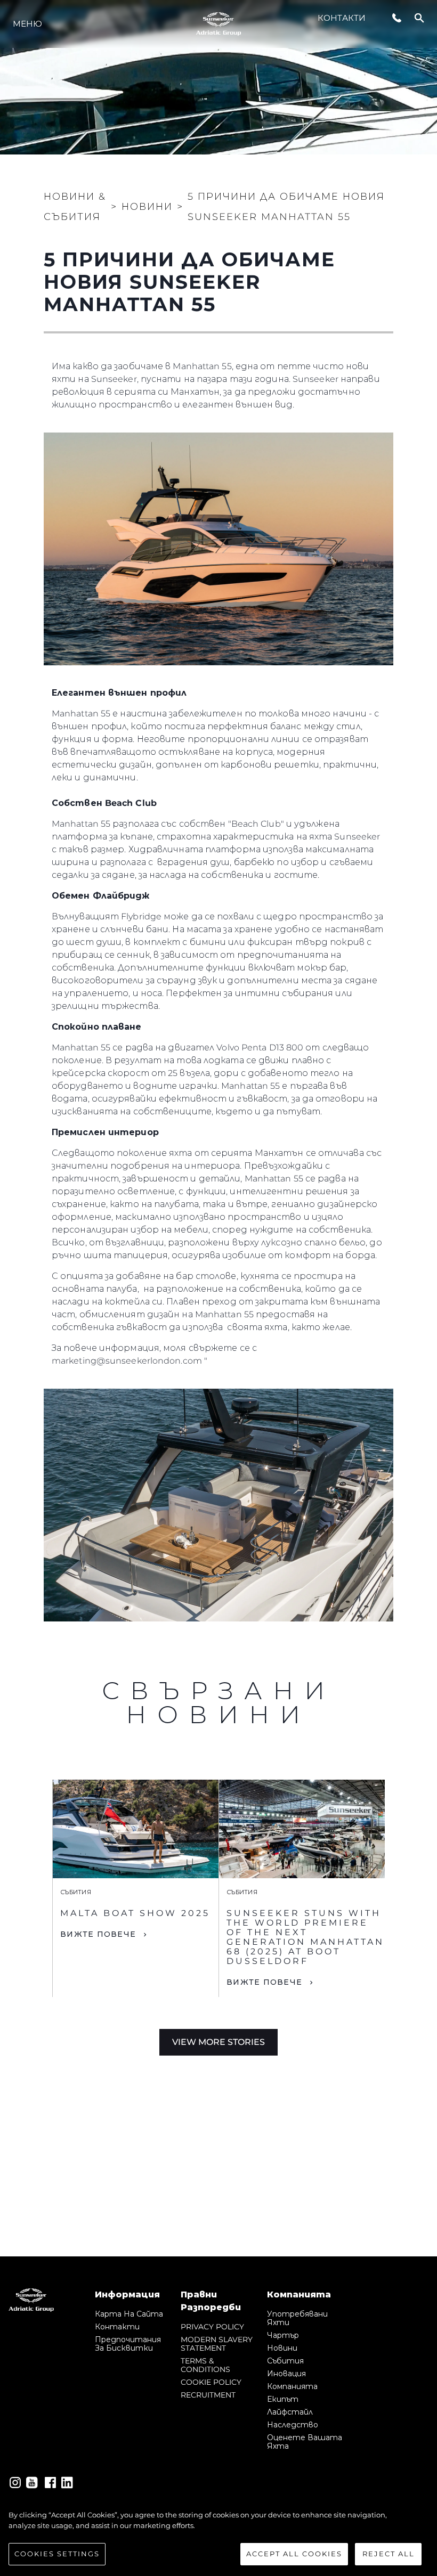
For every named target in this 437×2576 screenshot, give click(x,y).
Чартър (283, 2335)
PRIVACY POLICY (212, 2327)
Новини (282, 2348)
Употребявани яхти (297, 2318)
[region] (218, 2538)
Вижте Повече (98, 1934)
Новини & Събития (75, 207)
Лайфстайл (290, 2412)
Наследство (293, 2425)
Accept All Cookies (294, 2554)
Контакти (342, 18)
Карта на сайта (129, 2314)
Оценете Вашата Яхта (305, 2442)
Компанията (292, 2386)
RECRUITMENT (208, 2395)
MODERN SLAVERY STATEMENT (217, 2344)
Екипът (283, 2399)
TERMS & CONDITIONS (205, 2365)
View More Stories (218, 2042)
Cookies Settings (57, 2554)
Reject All (389, 2554)
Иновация (286, 2374)
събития (285, 2361)
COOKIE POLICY (211, 2382)
